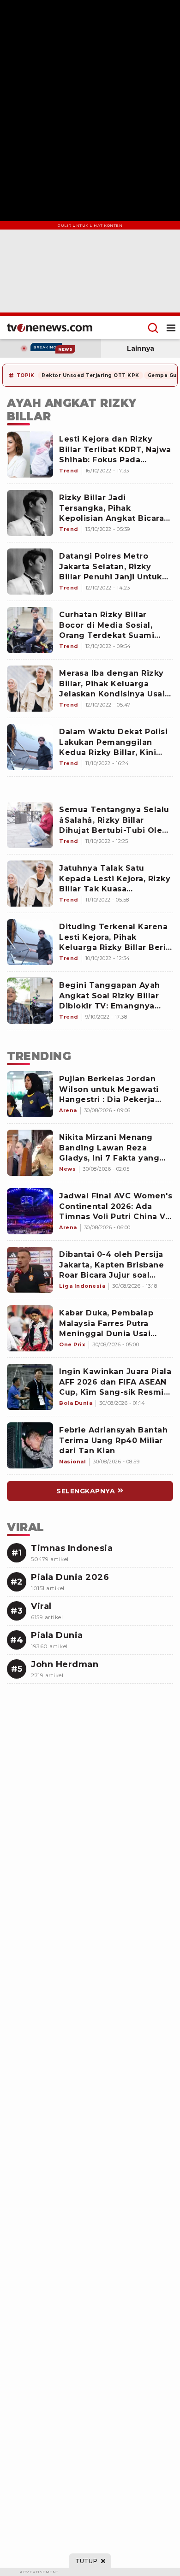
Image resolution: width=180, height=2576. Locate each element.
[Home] (50, 328)
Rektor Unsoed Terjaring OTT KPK (90, 375)
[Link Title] (30, 1094)
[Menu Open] (171, 328)
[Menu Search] (153, 328)
